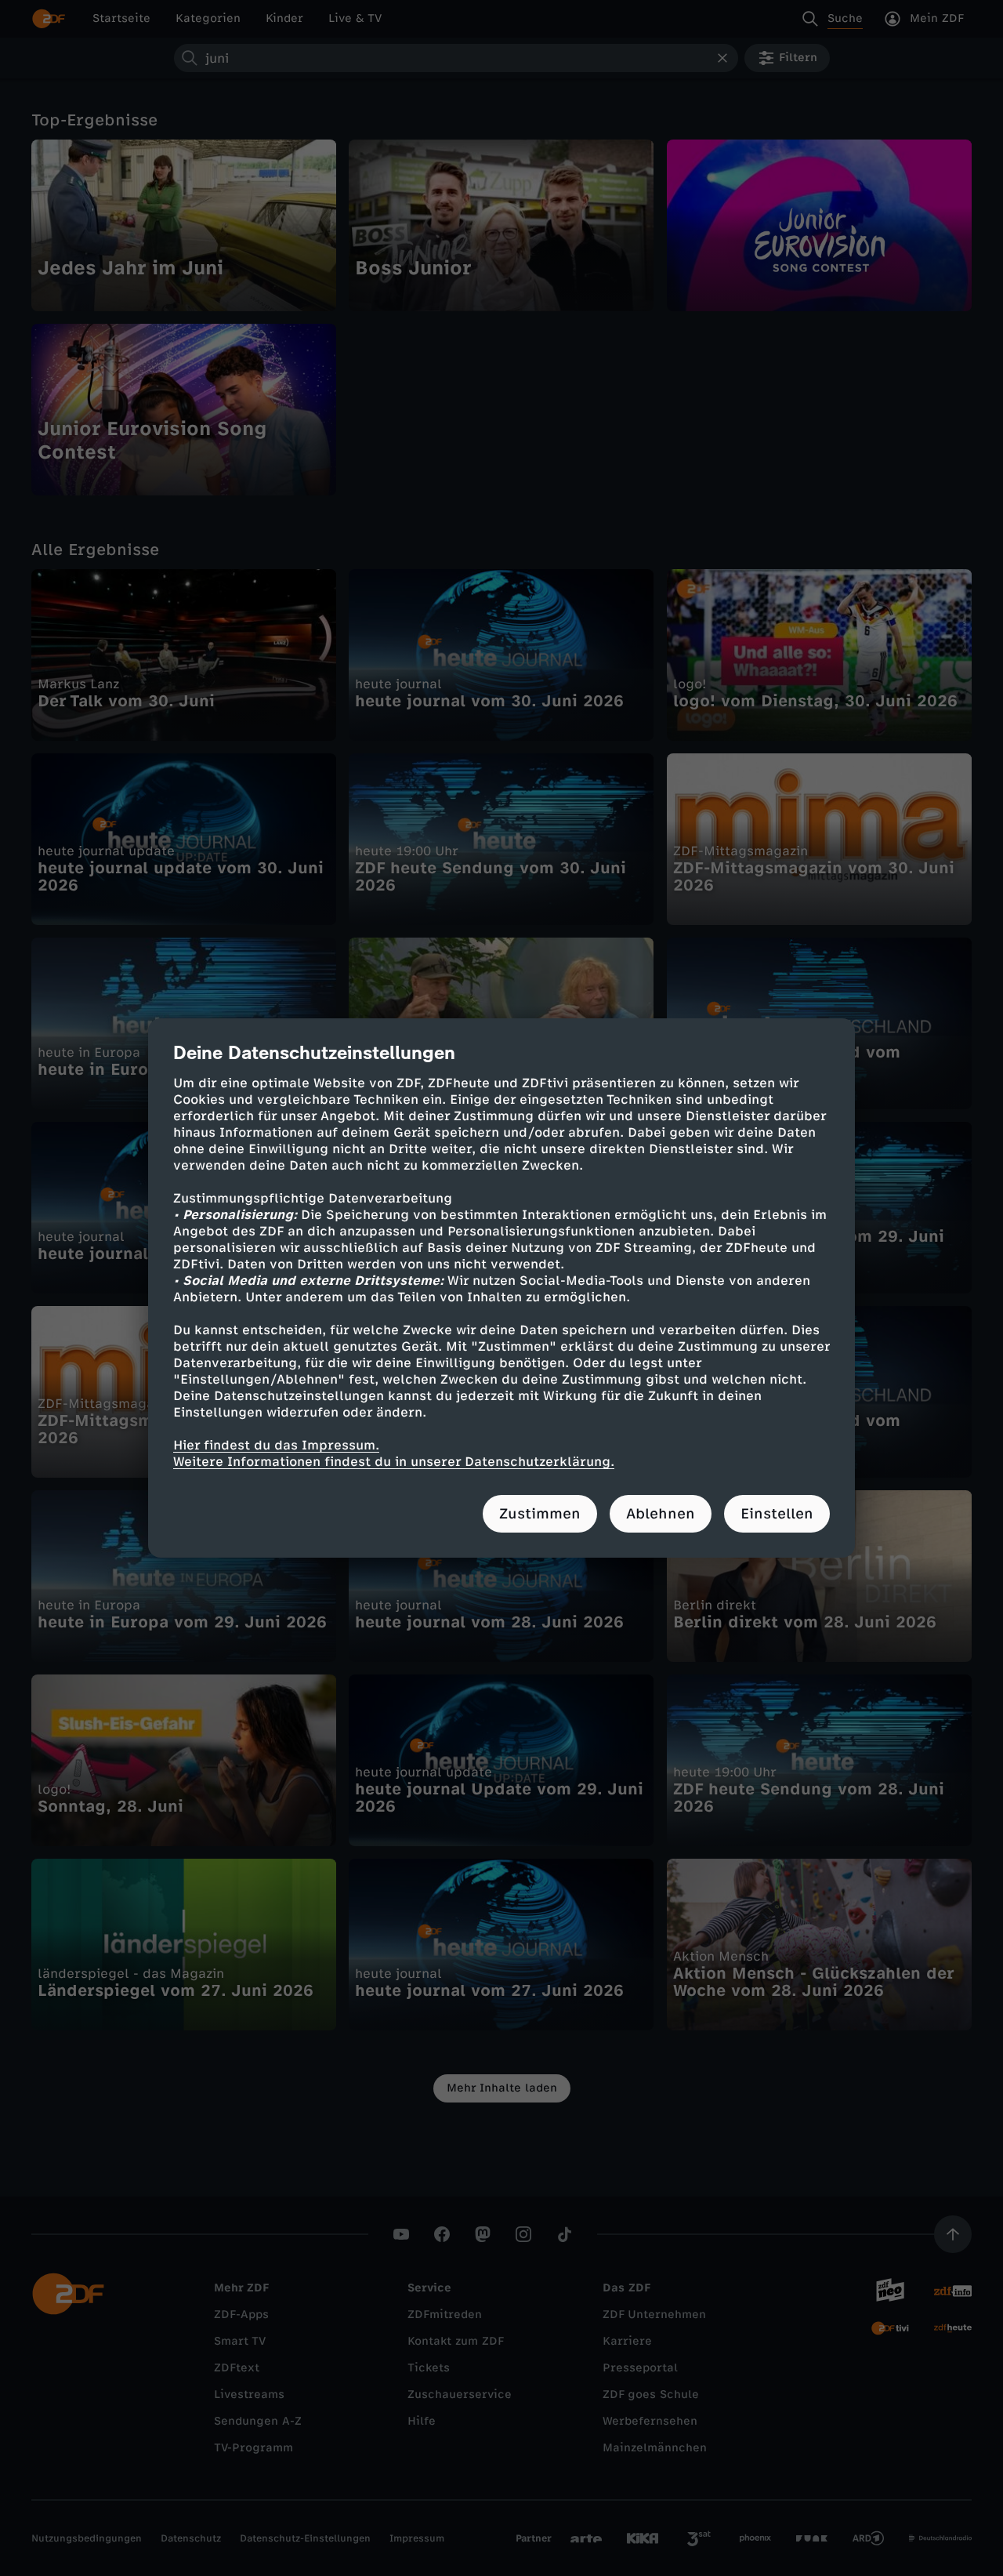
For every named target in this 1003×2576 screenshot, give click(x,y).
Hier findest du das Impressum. (276, 1445)
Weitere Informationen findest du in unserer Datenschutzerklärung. (394, 1462)
